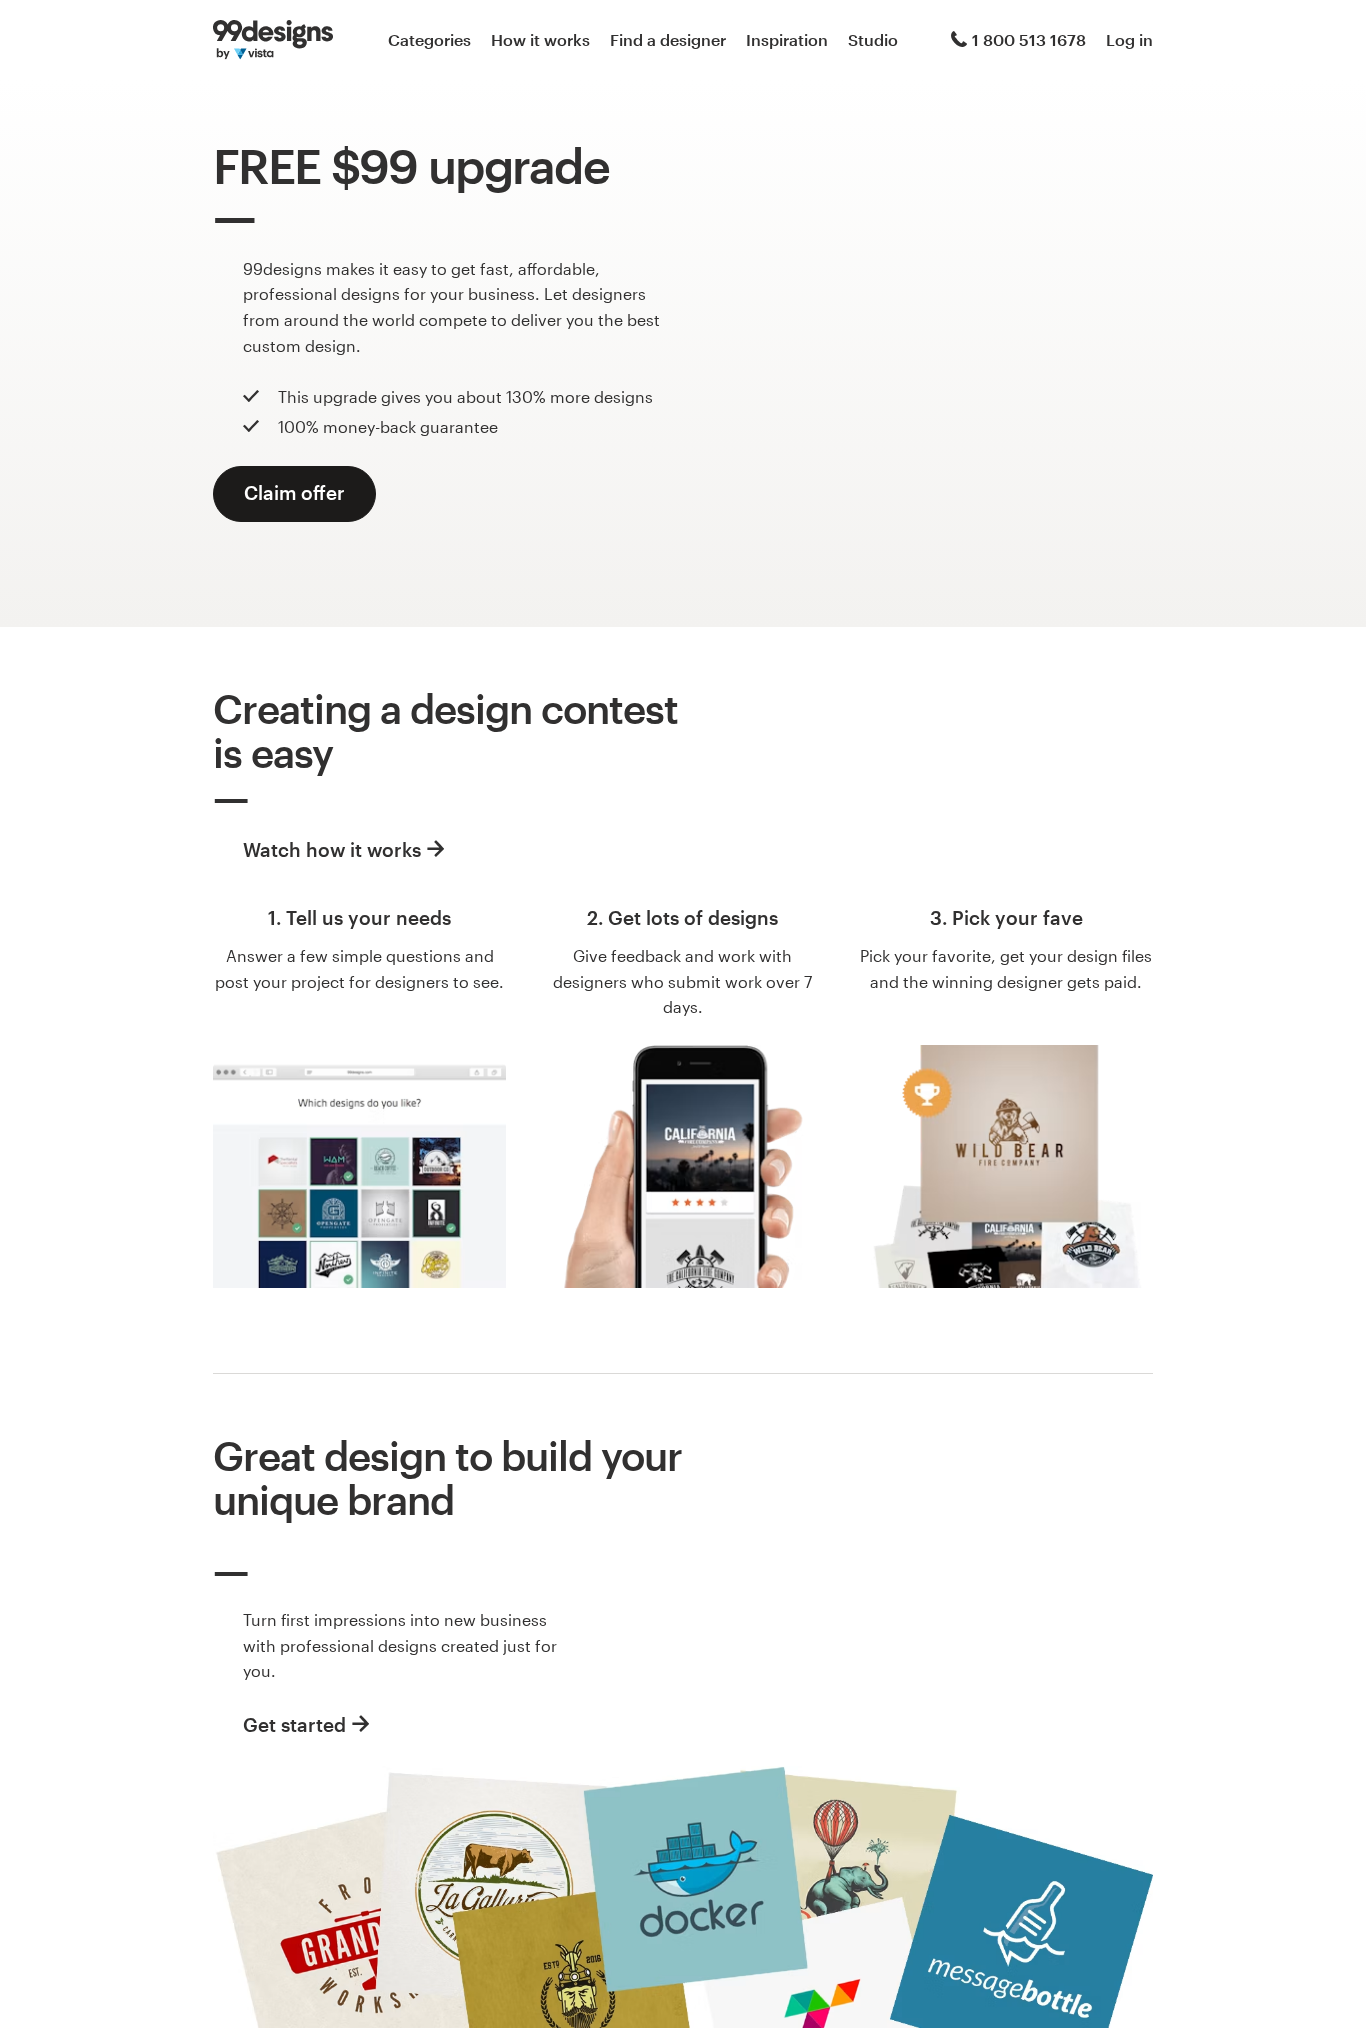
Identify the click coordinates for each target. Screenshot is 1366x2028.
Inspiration (787, 39)
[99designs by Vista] (273, 40)
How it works (540, 39)
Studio (873, 39)
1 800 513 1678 (1029, 39)
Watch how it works (332, 849)
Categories (429, 39)
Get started (294, 1724)
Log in (1129, 39)
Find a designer (668, 39)
